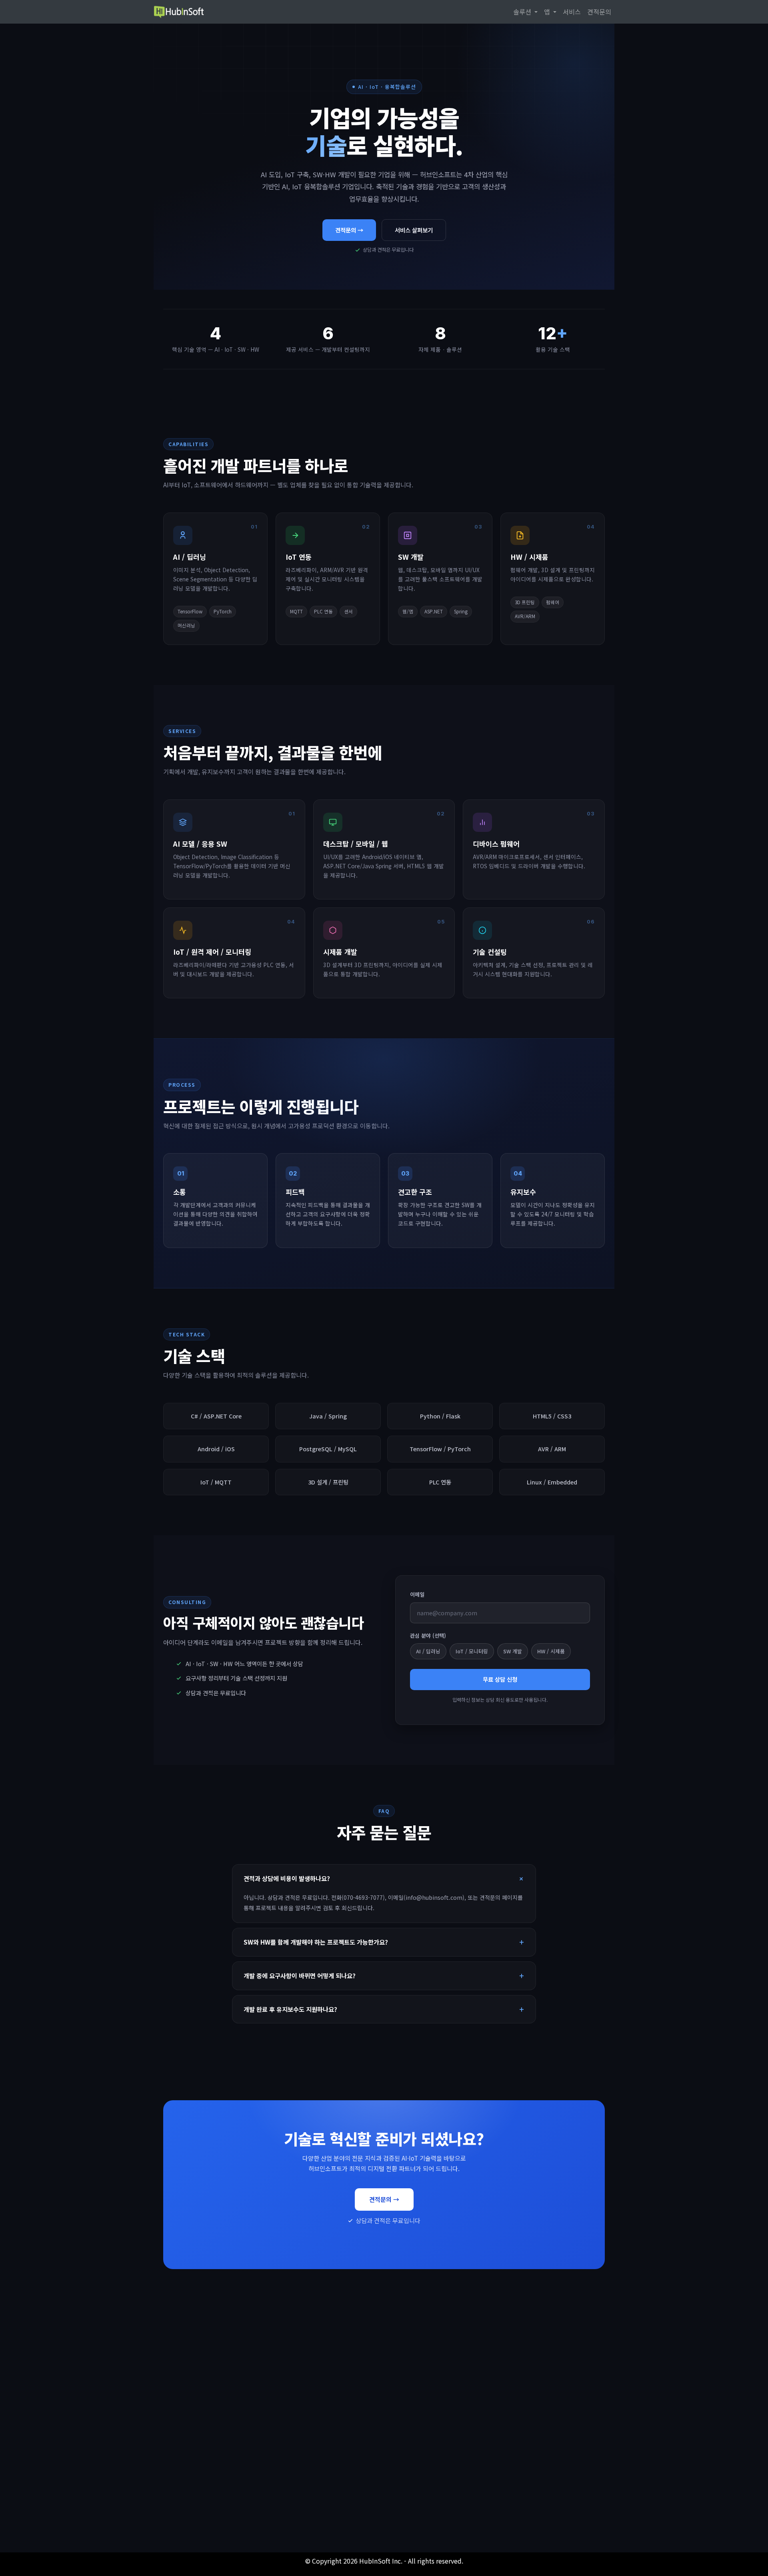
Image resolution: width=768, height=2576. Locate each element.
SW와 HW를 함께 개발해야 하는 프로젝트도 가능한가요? (316, 1942)
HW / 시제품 (551, 1651)
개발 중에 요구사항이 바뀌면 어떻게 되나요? (300, 1975)
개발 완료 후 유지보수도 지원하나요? (290, 2009)
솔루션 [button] (523, 12)
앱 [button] (548, 12)
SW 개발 (513, 1651)
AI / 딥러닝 (428, 1651)
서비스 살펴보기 (414, 230)
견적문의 (599, 12)
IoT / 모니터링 (472, 1651)
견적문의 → (349, 230)
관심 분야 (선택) (428, 1636)
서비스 (572, 12)
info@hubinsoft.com (384, 2482)
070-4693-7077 (234, 2482)
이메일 (417, 1594)
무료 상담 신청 (500, 1679)
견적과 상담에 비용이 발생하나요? (287, 1878)
